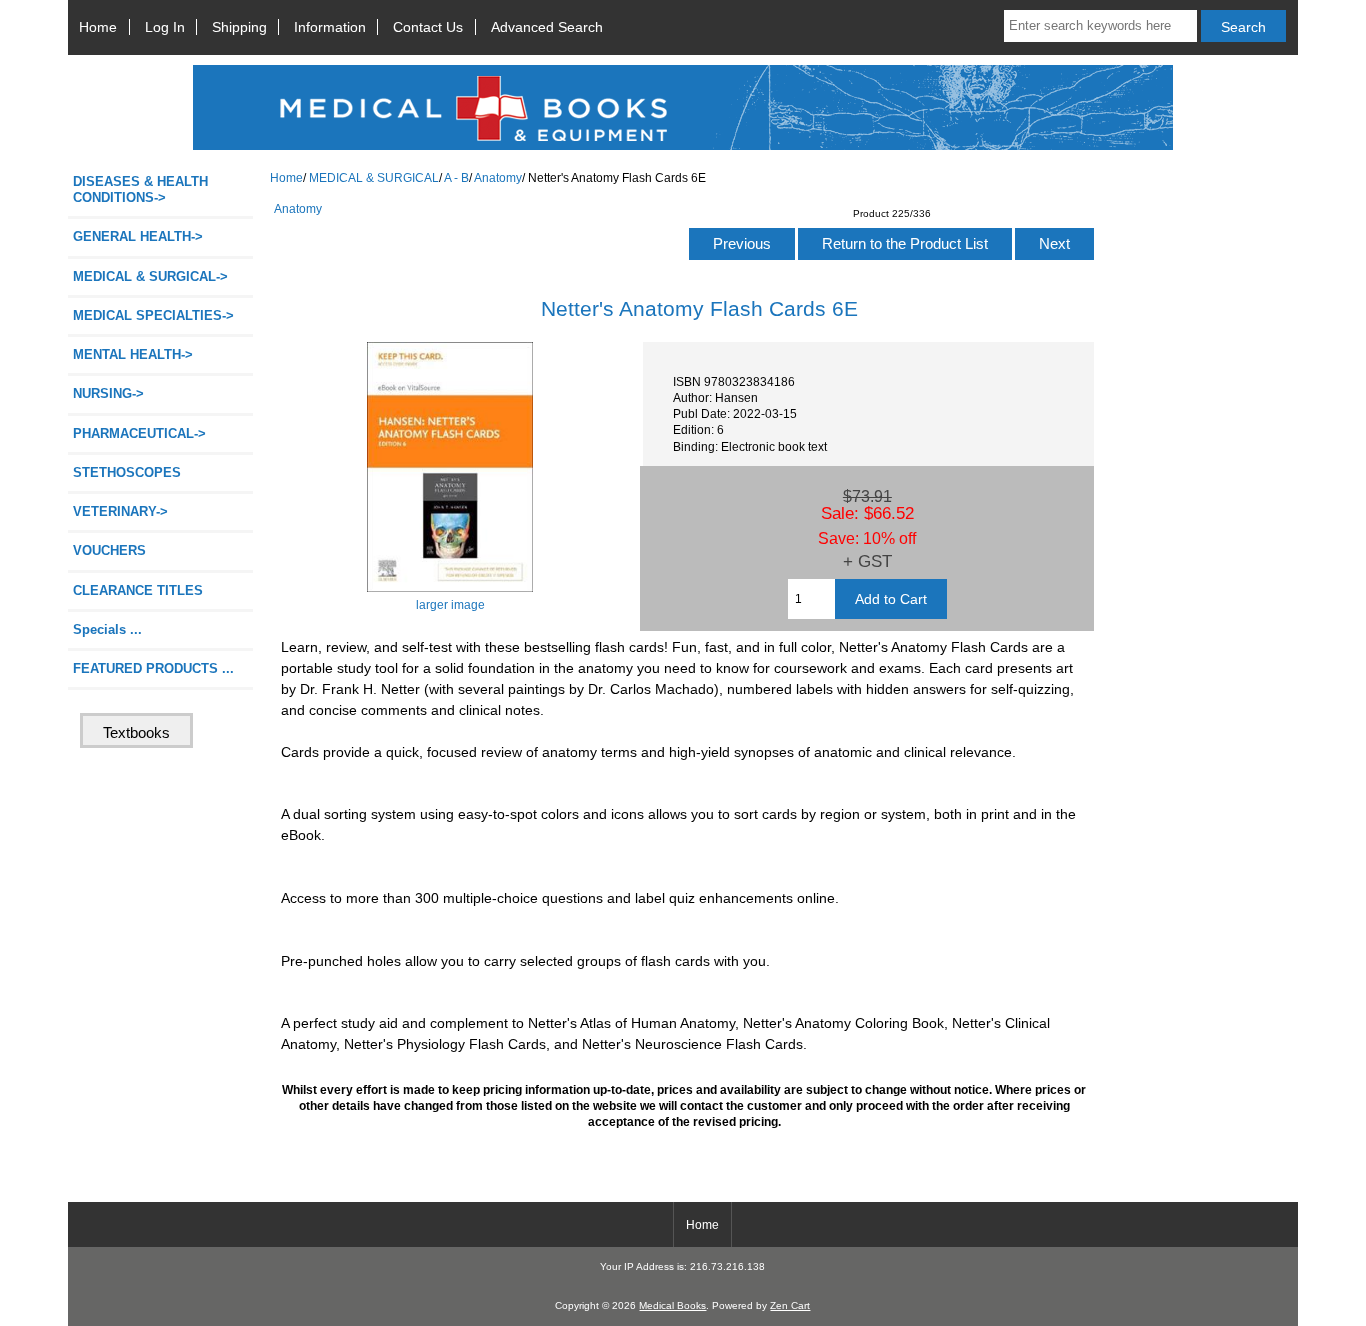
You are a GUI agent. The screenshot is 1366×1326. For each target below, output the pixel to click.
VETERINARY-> (120, 511)
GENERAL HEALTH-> (138, 236)
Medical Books (672, 1305)
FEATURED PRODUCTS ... (153, 668)
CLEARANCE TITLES (138, 590)
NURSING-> (108, 393)
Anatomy (498, 177)
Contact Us (428, 27)
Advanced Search (547, 27)
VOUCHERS (109, 550)
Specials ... (107, 629)
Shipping (239, 27)
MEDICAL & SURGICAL (374, 177)
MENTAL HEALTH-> (133, 354)
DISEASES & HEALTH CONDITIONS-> (140, 189)
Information (330, 27)
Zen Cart (790, 1305)
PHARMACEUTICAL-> (139, 433)
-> (150, 276)
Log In (165, 27)
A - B (456, 177)
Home (98, 27)
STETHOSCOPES (127, 472)
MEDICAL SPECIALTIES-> (153, 315)
